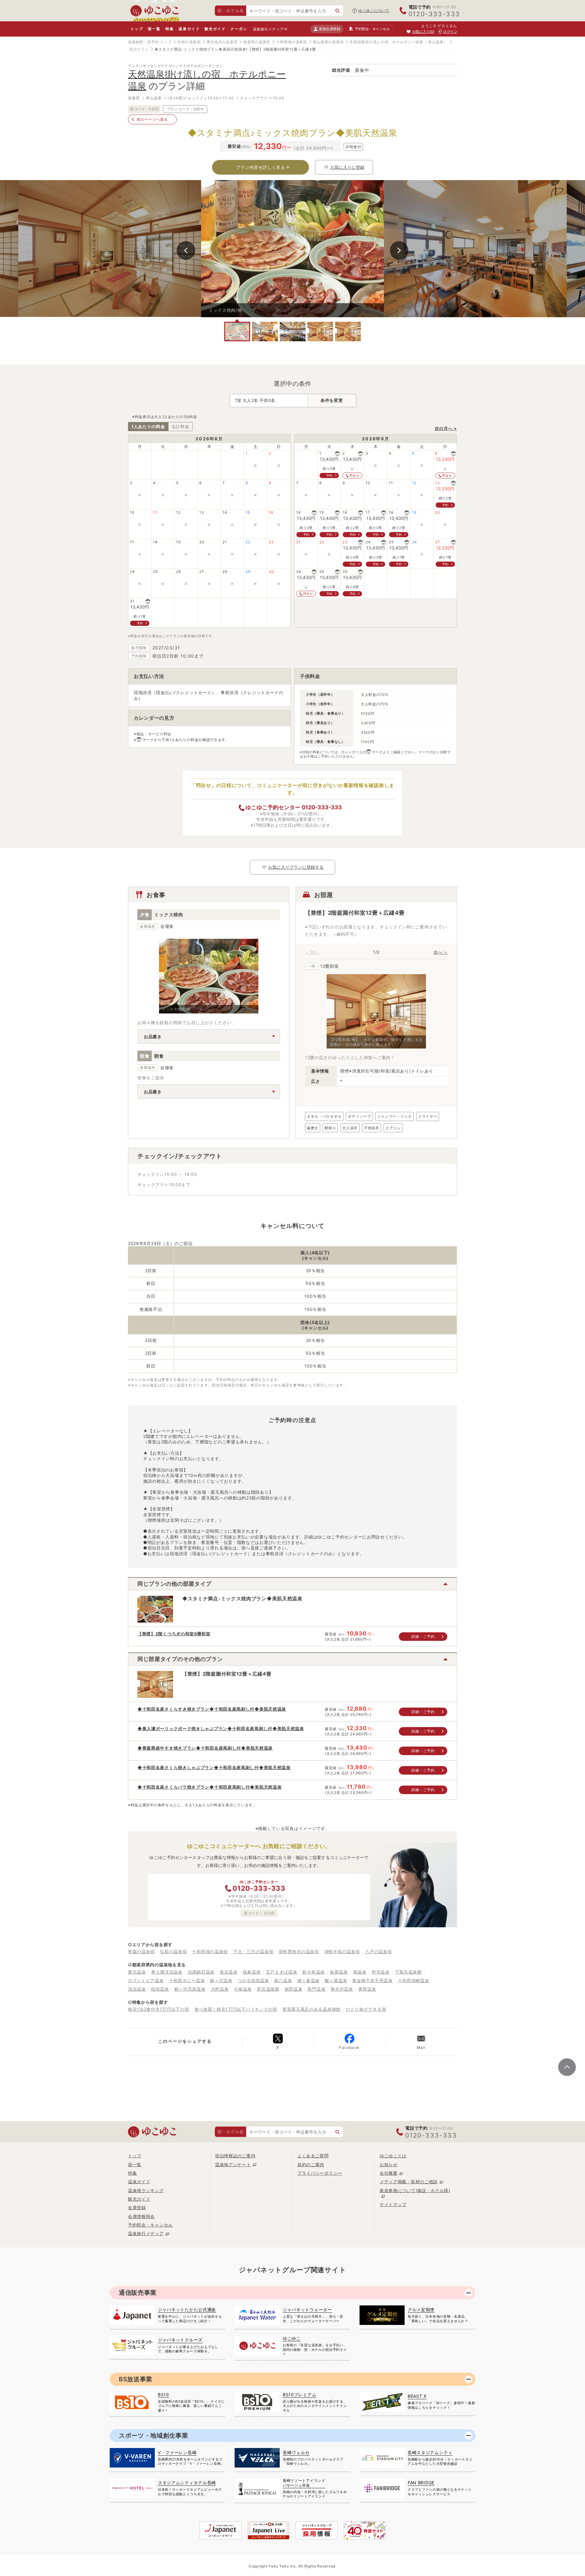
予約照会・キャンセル (150, 2225)
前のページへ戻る (152, 119)
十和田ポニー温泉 (187, 1980)
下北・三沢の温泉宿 (253, 1952)
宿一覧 (154, 29)
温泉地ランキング (146, 2190)
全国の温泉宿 (189, 42)
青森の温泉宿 (141, 1952)
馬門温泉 (316, 1989)
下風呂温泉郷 (408, 1972)
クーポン (239, 29)
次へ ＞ (441, 952)
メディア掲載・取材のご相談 (409, 2182)
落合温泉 (229, 1972)
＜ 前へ (312, 952)
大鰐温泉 (220, 1989)
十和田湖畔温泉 (414, 1980)
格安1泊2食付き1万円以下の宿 (159, 2009)
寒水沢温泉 (342, 1989)
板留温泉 (339, 1972)
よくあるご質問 (313, 2156)
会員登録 (137, 2207)
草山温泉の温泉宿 (328, 42)
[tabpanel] (292, 249)
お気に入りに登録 (347, 167)
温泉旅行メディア (268, 29)
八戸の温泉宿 (378, 1952)
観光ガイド (215, 29)
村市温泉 (381, 1972)
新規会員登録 (330, 29)
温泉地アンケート (233, 2164)
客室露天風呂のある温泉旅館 (312, 2009)
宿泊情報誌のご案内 (235, 2156)
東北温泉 (137, 1972)
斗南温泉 (243, 1989)
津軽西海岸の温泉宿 (299, 1952)
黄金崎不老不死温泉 (372, 1980)
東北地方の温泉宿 (222, 42)
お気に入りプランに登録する (296, 867)
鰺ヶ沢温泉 (221, 1980)
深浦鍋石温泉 (201, 1972)
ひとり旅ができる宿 (366, 2009)
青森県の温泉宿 (257, 42)
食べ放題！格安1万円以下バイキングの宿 (236, 2009)
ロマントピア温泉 (146, 1980)
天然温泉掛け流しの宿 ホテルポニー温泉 (386, 42)
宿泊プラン (139, 49)
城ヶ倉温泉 (308, 1980)
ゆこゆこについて (374, 11)
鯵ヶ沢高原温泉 (190, 1989)
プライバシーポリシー (320, 2173)
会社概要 (389, 2173)
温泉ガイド (189, 29)
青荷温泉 (367, 1989)
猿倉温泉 (252, 1972)
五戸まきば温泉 (282, 1972)
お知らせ (389, 2164)
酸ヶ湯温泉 (336, 1980)
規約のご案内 (311, 2164)
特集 (170, 29)
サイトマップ (393, 2204)
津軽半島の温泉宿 (342, 1952)
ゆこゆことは (393, 2156)
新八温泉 (283, 1980)
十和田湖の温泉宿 (292, 42)
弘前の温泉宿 (173, 1952)
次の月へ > (446, 428)
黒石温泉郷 (268, 1989)
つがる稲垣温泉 (253, 1980)
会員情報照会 (141, 2216)
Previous (186, 250)
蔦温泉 (360, 1972)
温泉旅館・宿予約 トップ (150, 42)
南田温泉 (294, 1989)
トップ (137, 29)
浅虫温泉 (137, 1989)
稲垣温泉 (160, 1989)
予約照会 (372, 29)
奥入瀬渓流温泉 (167, 1972)
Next (399, 250)
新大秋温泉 (314, 1972)
